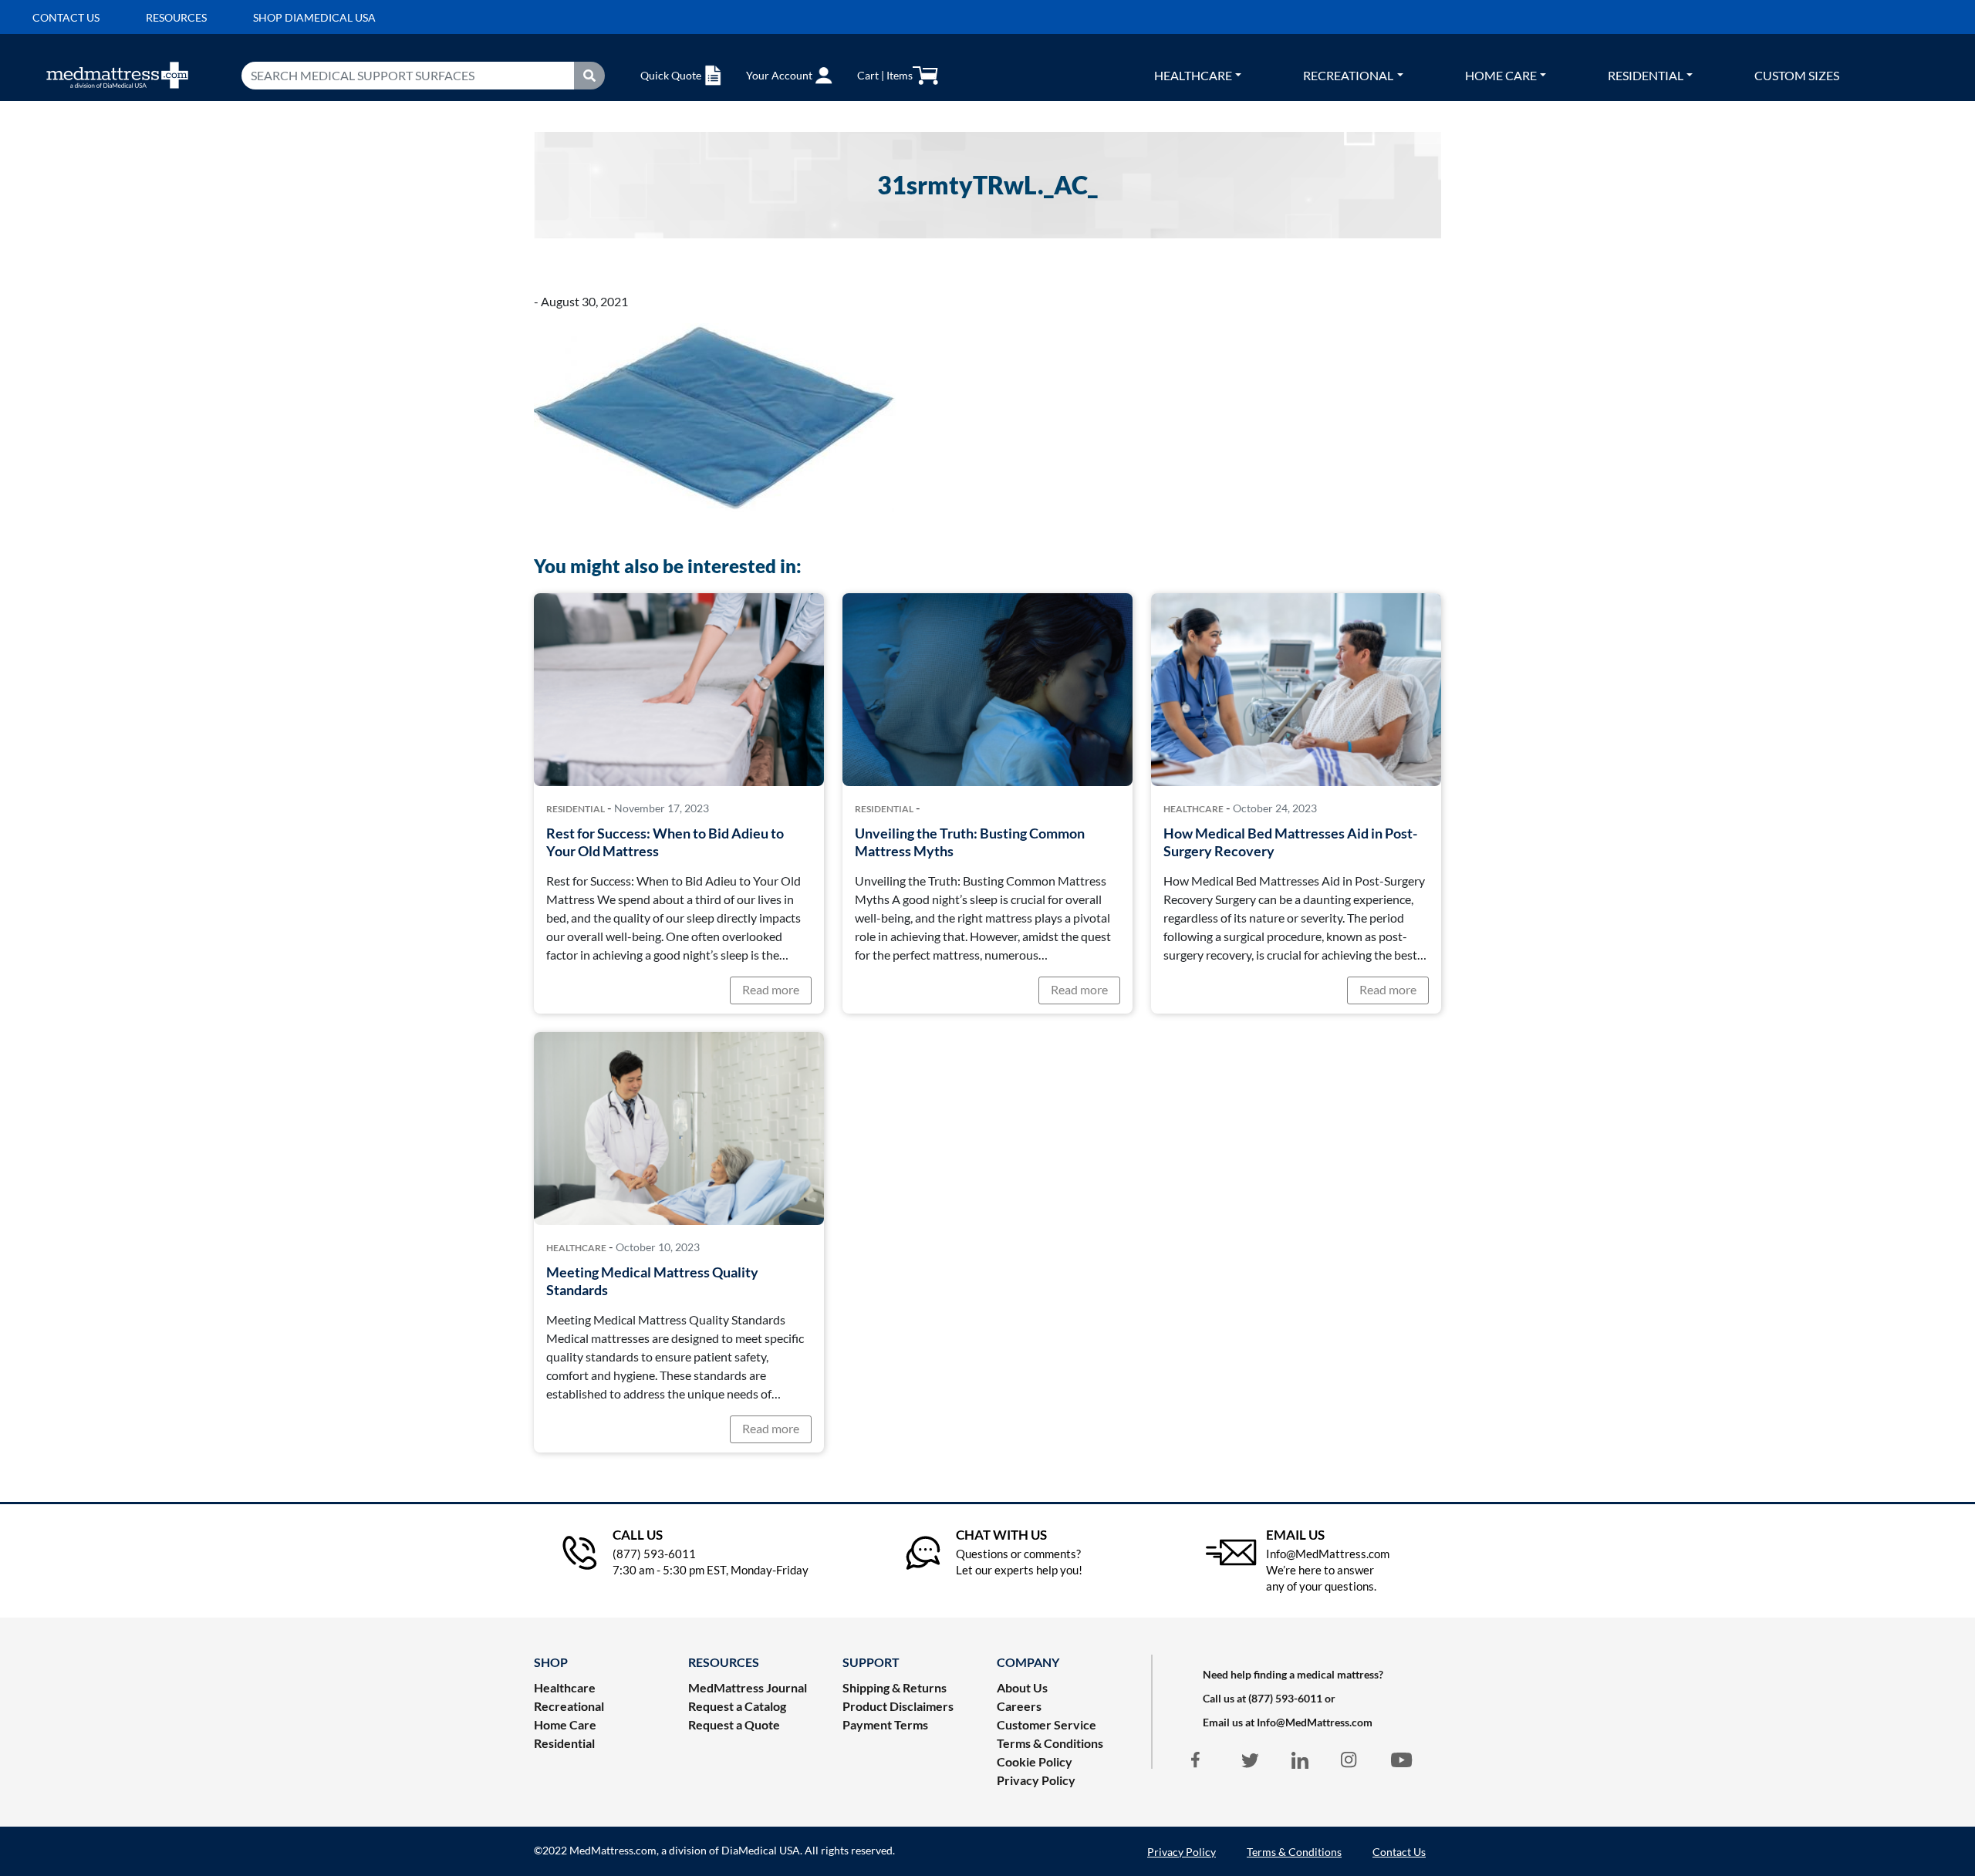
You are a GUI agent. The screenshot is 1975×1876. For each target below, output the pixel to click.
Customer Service (1047, 1724)
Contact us (66, 17)
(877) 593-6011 (1285, 1698)
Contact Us (1399, 1852)
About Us (1022, 1687)
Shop (551, 1662)
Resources (176, 17)
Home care (1501, 75)
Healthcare (1193, 75)
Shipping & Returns (895, 1687)
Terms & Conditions (1050, 1743)
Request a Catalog (737, 1706)
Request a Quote (734, 1724)
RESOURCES (724, 1662)
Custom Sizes (1797, 75)
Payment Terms (885, 1724)
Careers (1019, 1706)
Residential (1646, 75)
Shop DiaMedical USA (314, 17)
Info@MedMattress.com (1315, 1722)
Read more (771, 989)
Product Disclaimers (898, 1706)
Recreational (1348, 75)
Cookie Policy (1035, 1761)
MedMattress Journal (748, 1687)
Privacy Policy (1036, 1780)
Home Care (565, 1724)
